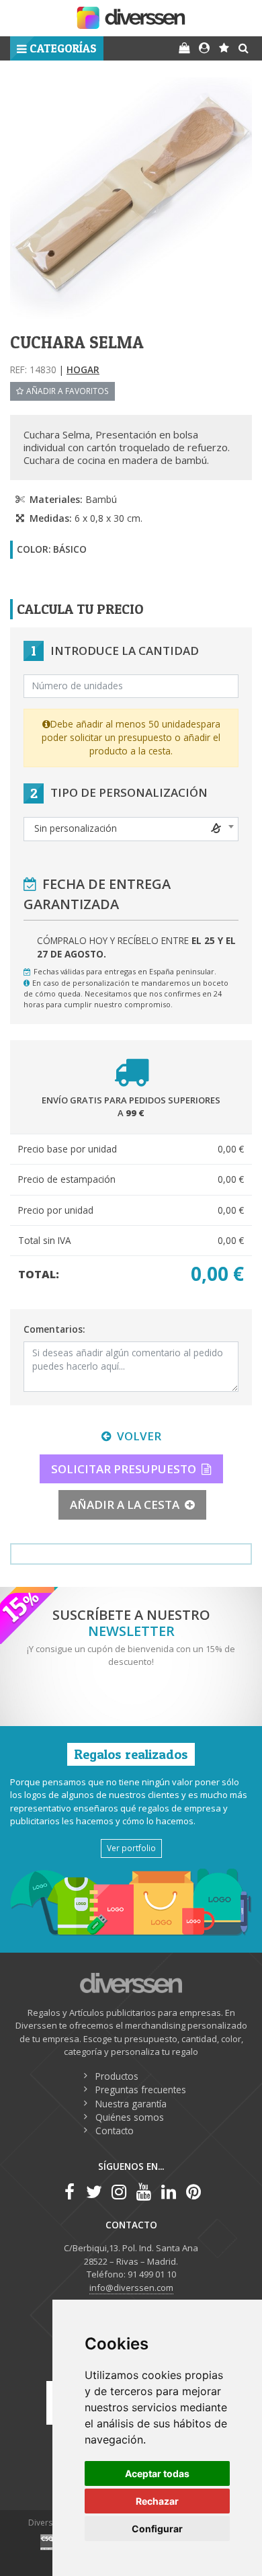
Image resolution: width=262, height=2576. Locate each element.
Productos (117, 2076)
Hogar (83, 369)
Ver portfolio (131, 1848)
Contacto (115, 2131)
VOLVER (139, 1436)
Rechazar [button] (157, 2501)
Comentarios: (54, 1329)
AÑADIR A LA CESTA (125, 1505)
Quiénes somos (130, 2117)
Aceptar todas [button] (157, 2473)
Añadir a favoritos (68, 391)
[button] (57, 48)
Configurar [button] (157, 2529)
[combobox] (131, 829)
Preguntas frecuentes (141, 2090)
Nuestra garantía (131, 2104)
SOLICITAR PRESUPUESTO (124, 1469)
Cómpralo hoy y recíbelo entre (136, 947)
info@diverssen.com (131, 2288)
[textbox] (131, 828)
